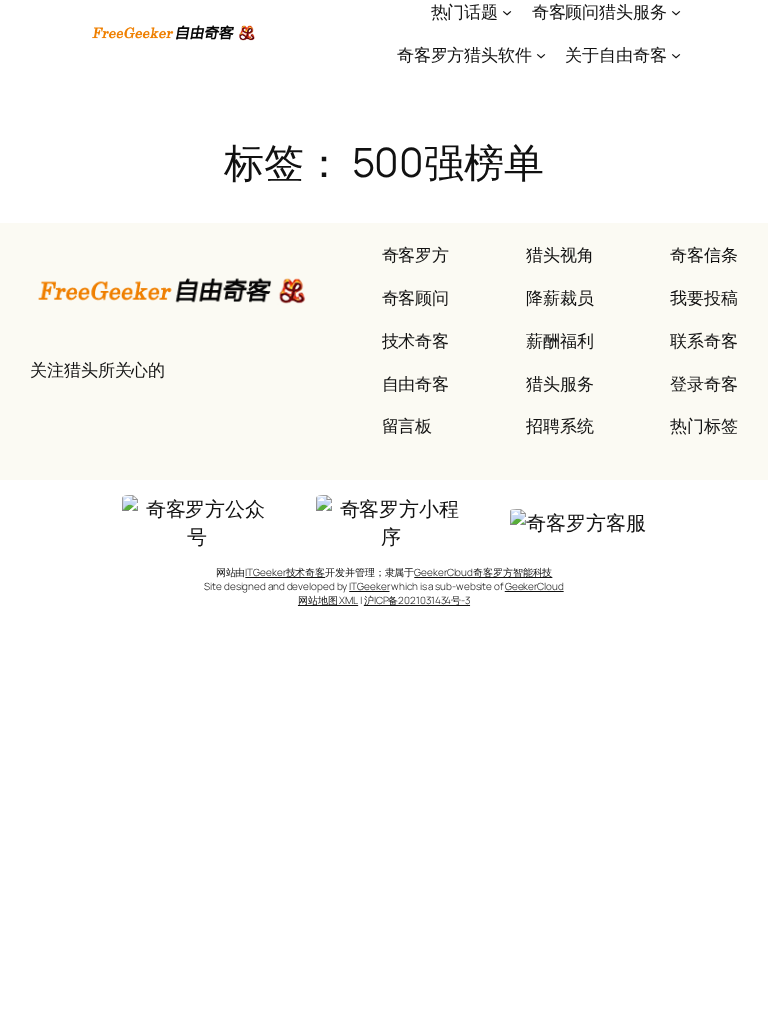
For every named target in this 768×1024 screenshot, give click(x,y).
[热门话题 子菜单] (507, 12)
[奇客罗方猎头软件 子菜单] (541, 55)
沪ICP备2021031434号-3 (417, 600)
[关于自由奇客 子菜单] (676, 55)
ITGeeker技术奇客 (285, 572)
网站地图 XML (328, 600)
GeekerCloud (534, 586)
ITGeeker (369, 586)
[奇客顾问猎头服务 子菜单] (676, 12)
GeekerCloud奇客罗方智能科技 (483, 572)
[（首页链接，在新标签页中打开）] (174, 33)
